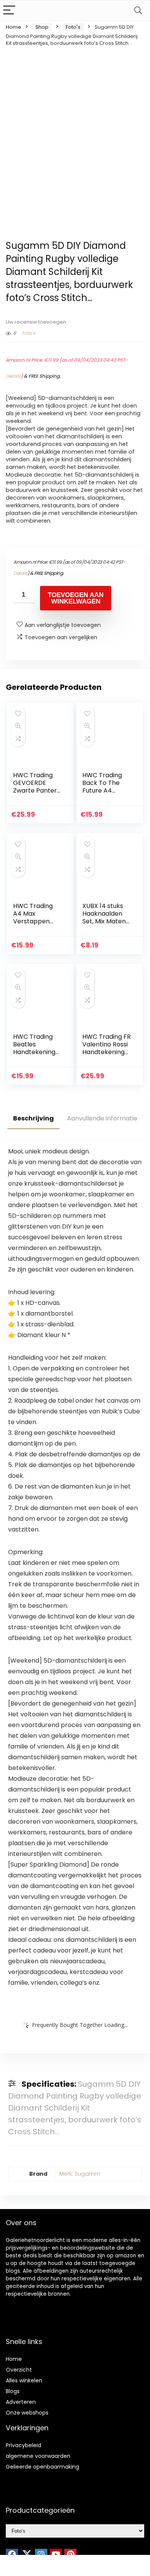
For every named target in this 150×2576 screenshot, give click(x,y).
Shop (42, 27)
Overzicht (19, 2370)
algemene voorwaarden (38, 2456)
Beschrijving (33, 1118)
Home (13, 27)
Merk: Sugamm (80, 2174)
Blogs (13, 2391)
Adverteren (21, 2402)
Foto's (73, 27)
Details (13, 376)
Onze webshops (27, 2413)
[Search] (138, 11)
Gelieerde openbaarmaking (42, 2467)
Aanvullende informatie (102, 1118)
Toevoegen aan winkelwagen (76, 598)
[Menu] (9, 11)
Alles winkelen (24, 2380)
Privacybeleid (23, 2445)
